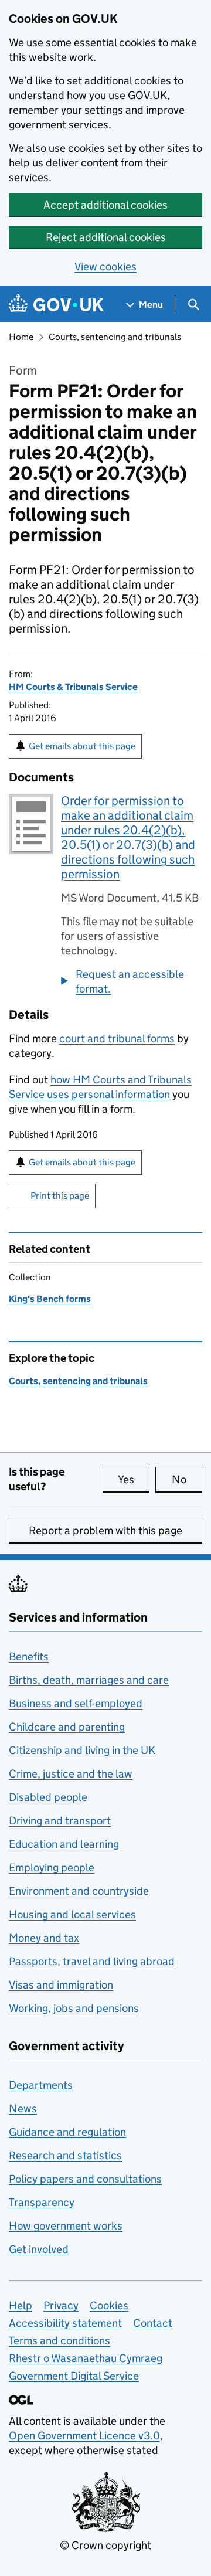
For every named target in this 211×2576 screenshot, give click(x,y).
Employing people (52, 1868)
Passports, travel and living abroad (92, 1961)
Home (21, 337)
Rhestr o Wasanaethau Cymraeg (86, 2358)
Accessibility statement (65, 2323)
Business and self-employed (76, 1703)
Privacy (61, 2305)
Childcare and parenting (67, 1727)
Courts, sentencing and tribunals (115, 337)
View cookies (105, 266)
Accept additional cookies (105, 205)
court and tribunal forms (117, 1039)
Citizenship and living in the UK (82, 1750)
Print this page (60, 1196)
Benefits (29, 1656)
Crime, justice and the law (71, 1774)
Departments (41, 2085)
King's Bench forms (50, 1299)
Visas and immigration (61, 1985)
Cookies (109, 2305)
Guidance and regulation (67, 2132)
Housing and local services (72, 1914)
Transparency (42, 2202)
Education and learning (64, 1844)
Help (21, 2305)
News (23, 2108)
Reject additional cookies (106, 237)
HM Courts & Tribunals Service (73, 687)
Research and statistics (65, 2155)
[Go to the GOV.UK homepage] (56, 305)
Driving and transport (60, 1821)
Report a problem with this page (105, 1530)
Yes (134, 1479)
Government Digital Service (74, 2376)
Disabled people (48, 1797)
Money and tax (44, 1938)
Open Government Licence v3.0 (84, 2436)
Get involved (39, 2249)
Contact (153, 2323)
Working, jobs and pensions (74, 2008)
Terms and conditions (59, 2341)
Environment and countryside (79, 1891)
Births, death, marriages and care (89, 1680)
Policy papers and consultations (85, 2179)
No (187, 1479)
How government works (66, 2226)
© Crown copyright (105, 2545)
